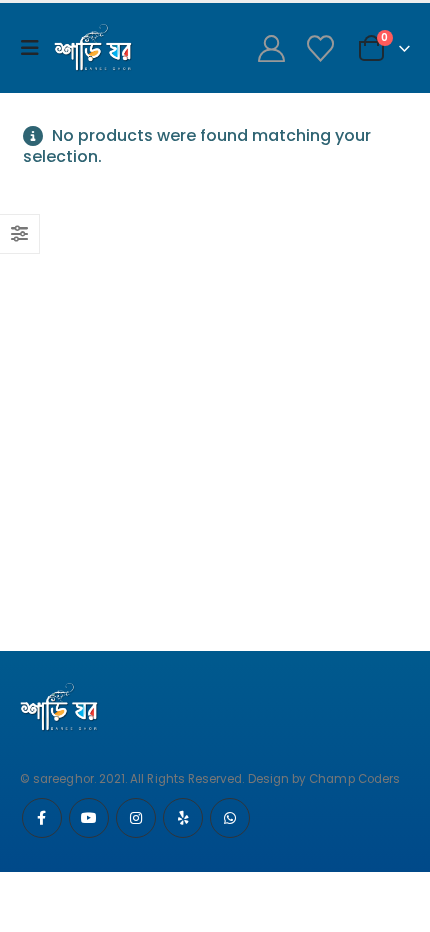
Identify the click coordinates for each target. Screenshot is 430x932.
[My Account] (271, 48)
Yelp (183, 818)
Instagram (136, 818)
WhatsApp (230, 818)
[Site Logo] (94, 48)
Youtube (89, 818)
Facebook (42, 818)
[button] (35, 48)
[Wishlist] (320, 48)
